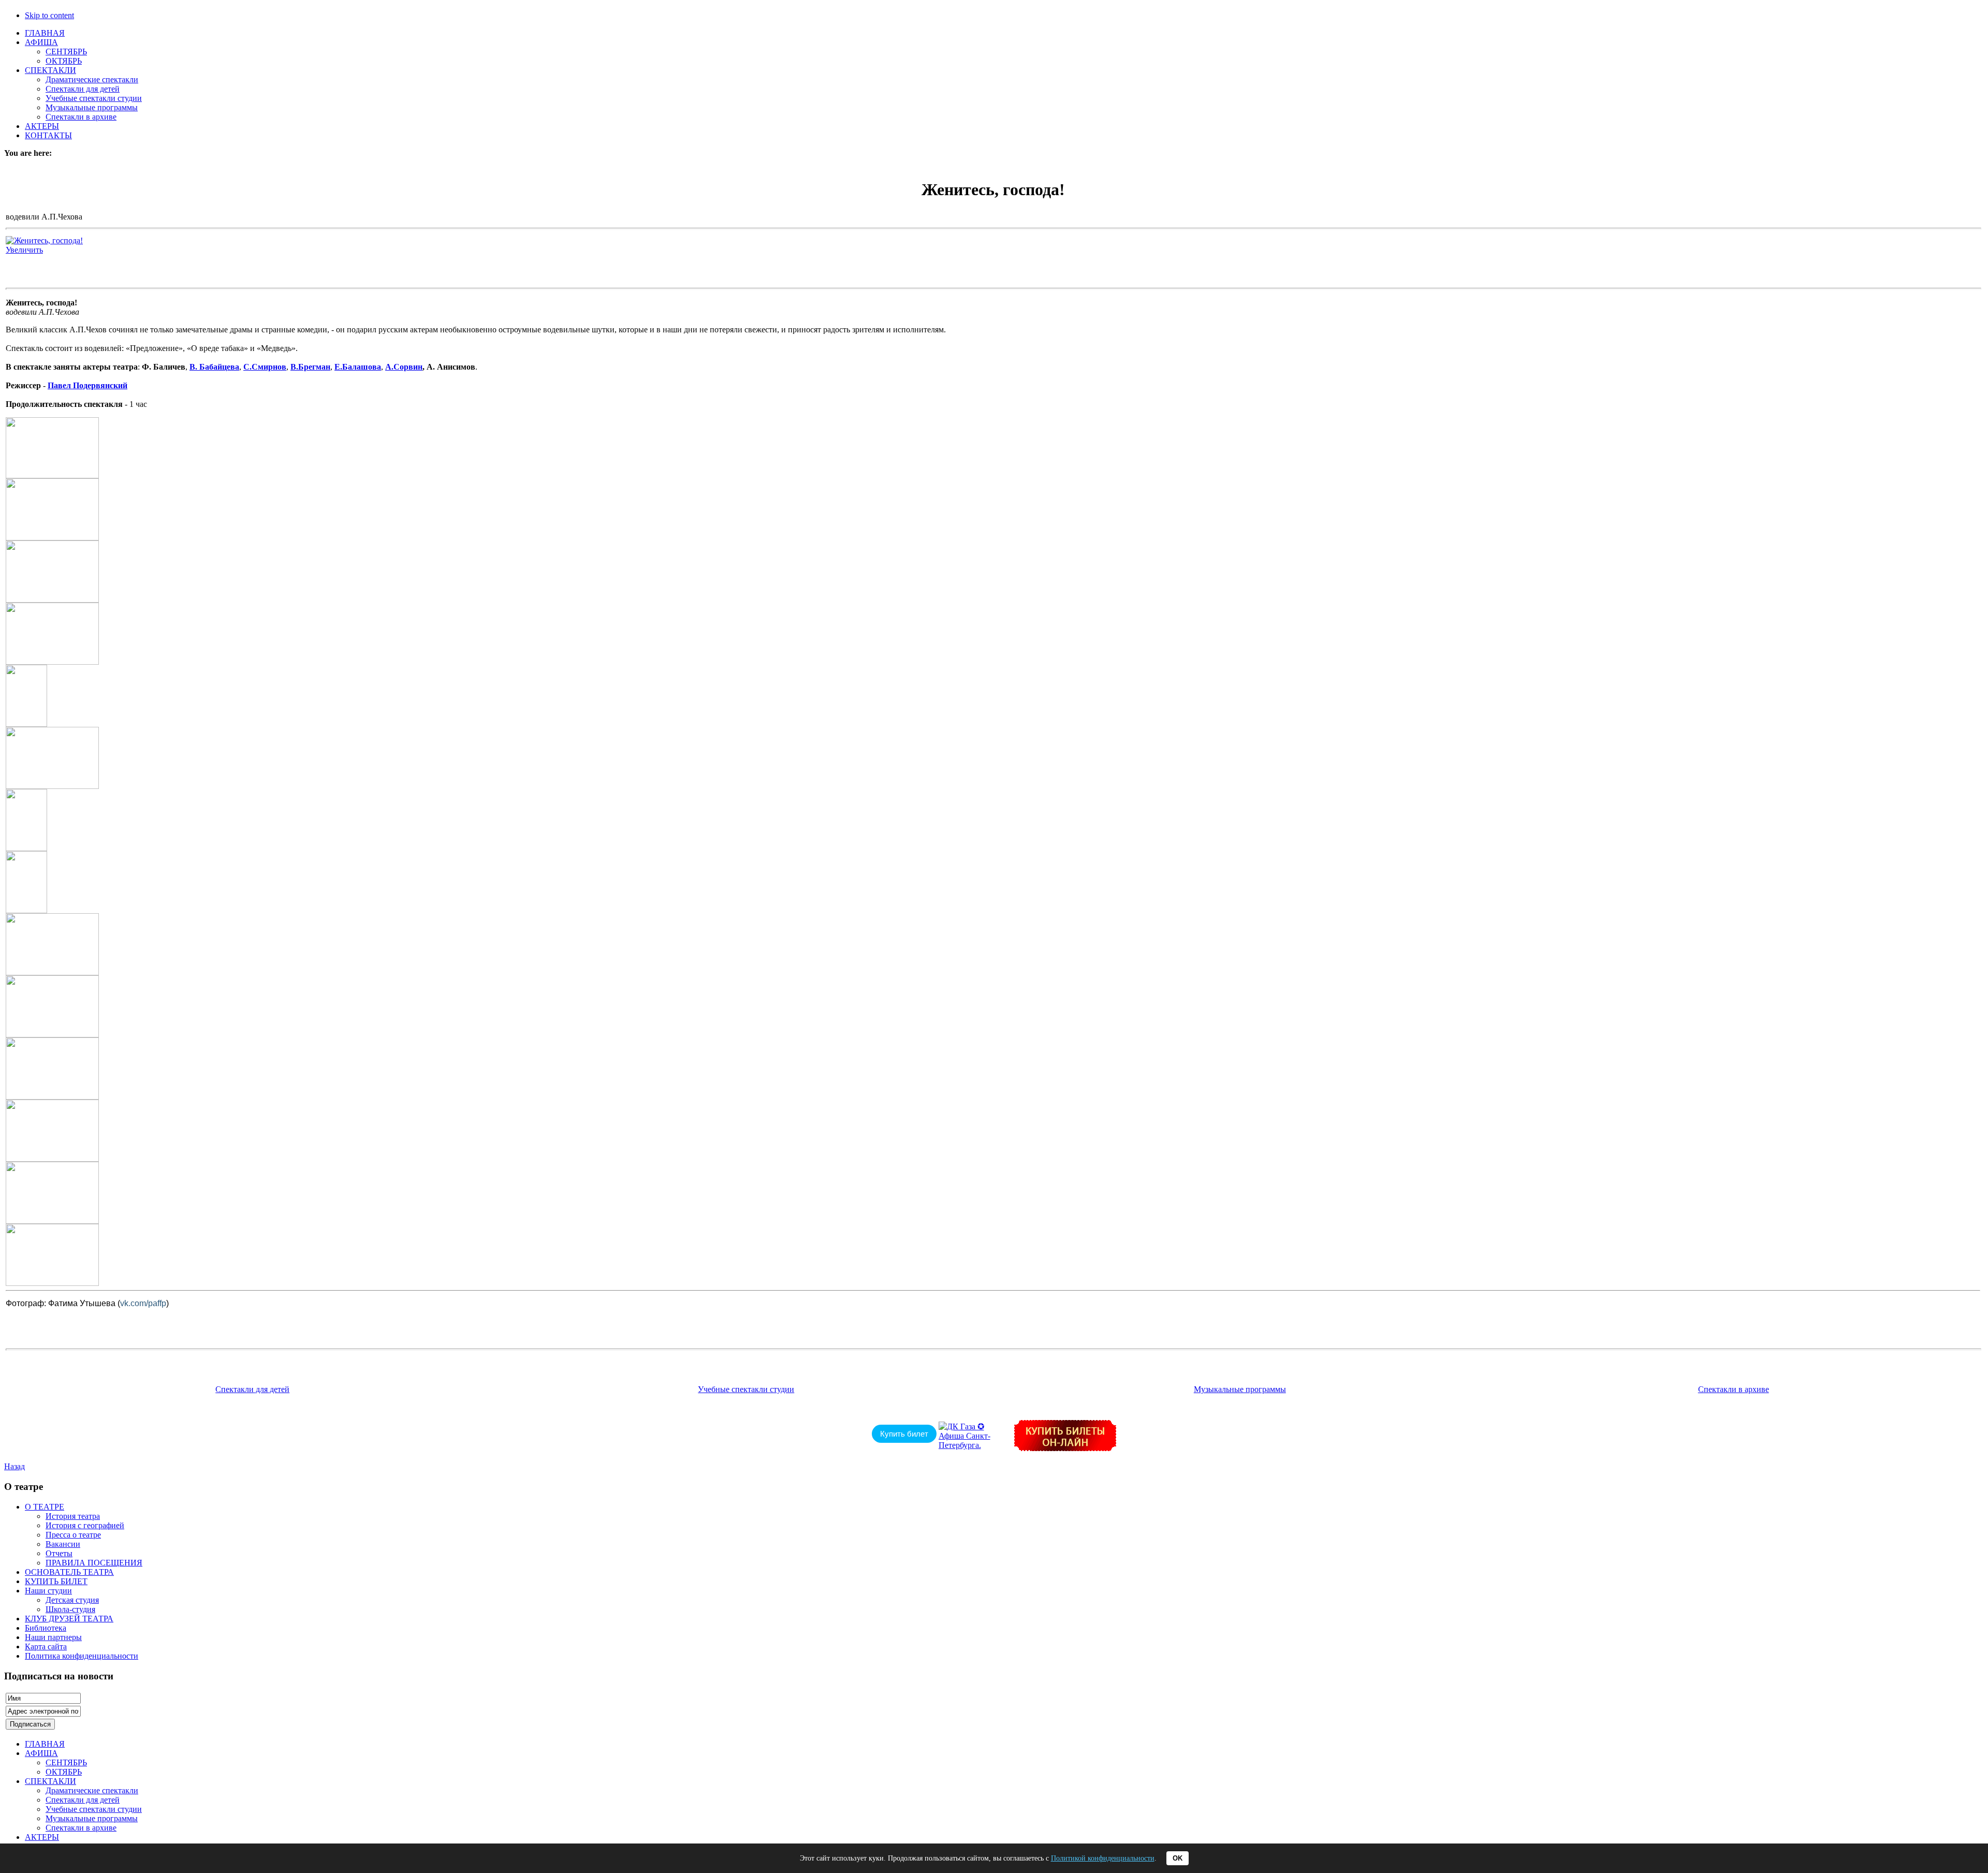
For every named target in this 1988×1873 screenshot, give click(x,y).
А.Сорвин (404, 367)
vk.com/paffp (143, 1303)
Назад (14, 1466)
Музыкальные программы (1240, 1389)
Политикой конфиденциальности (1103, 1858)
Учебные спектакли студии (746, 1389)
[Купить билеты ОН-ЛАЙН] (1065, 1448)
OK (1178, 1858)
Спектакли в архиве (1734, 1389)
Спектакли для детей (252, 1389)
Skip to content (49, 15)
